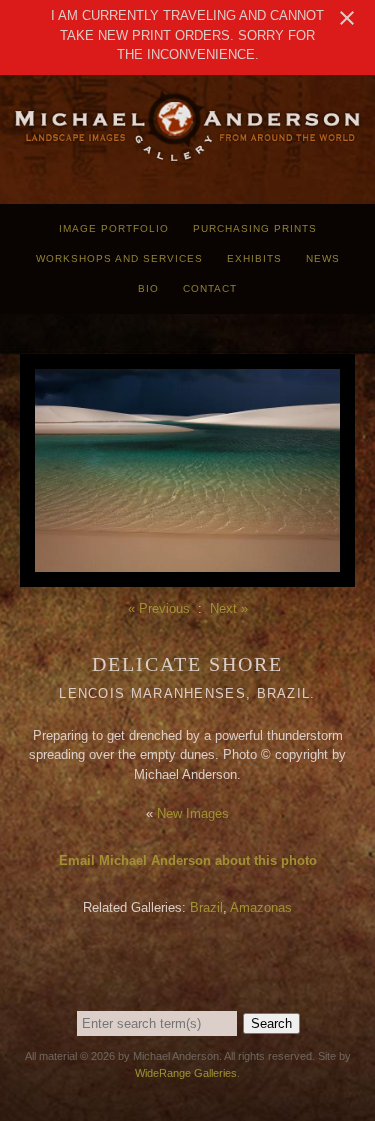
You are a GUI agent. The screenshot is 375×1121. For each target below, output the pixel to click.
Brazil (206, 907)
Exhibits (254, 258)
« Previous (159, 608)
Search (271, 1023)
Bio (148, 288)
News (323, 258)
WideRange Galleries (186, 1073)
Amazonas (261, 907)
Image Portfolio (114, 228)
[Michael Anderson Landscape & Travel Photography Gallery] (187, 157)
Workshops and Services (119, 258)
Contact (210, 288)
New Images (193, 813)
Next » (229, 608)
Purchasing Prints (255, 228)
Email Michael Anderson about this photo (188, 860)
